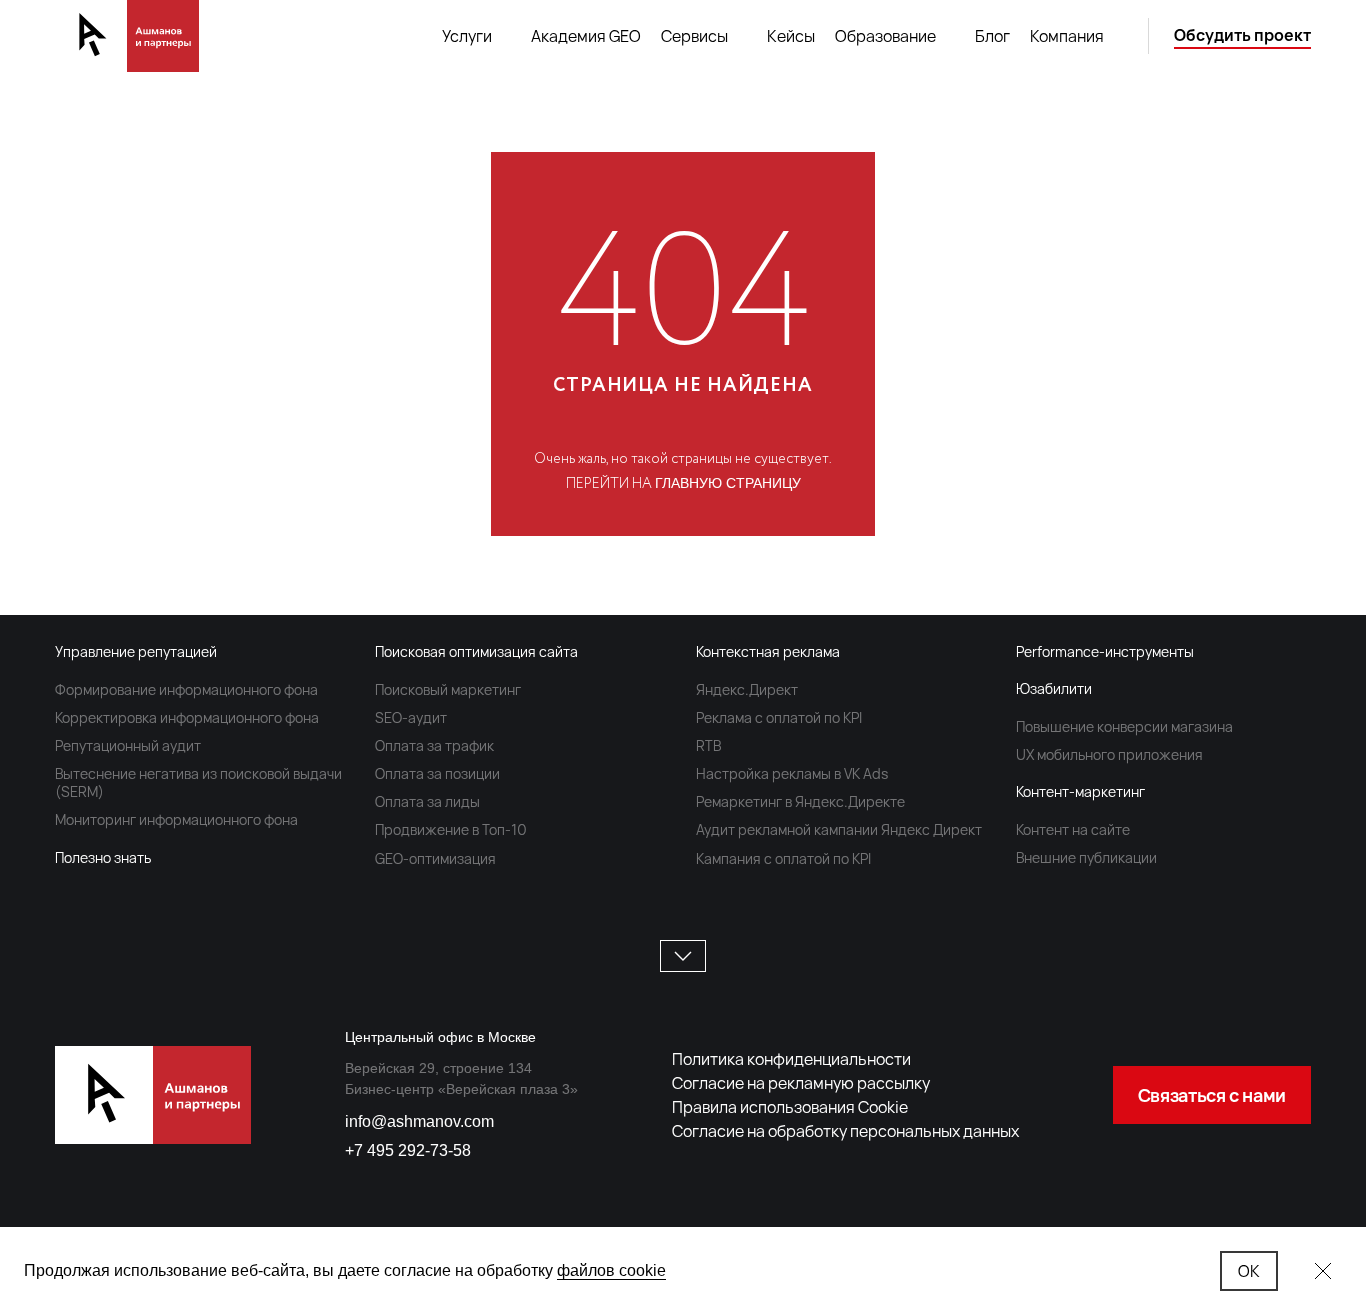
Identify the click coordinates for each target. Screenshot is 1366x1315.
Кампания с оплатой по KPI (783, 858)
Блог (992, 36)
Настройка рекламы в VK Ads (792, 773)
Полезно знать (103, 857)
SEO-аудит (411, 717)
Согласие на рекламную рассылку (801, 1083)
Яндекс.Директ (747, 689)
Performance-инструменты (1105, 651)
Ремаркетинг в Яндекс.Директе (800, 801)
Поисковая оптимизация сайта (476, 651)
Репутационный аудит (128, 745)
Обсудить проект (1242, 35)
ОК (1249, 1271)
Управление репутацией (136, 651)
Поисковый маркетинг (448, 689)
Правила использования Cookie (790, 1107)
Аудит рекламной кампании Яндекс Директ (839, 829)
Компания (1067, 36)
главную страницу (728, 483)
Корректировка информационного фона (187, 717)
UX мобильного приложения (1109, 754)
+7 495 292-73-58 (408, 1150)
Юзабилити (1054, 688)
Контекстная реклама (768, 651)
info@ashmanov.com (419, 1121)
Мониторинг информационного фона (176, 819)
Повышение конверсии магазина (1124, 726)
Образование (885, 36)
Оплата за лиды (427, 801)
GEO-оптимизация (435, 858)
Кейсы (791, 36)
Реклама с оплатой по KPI (779, 717)
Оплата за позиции (437, 773)
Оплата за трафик (434, 745)
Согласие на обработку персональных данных (845, 1131)
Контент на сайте (1073, 829)
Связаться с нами (1212, 1095)
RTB (708, 745)
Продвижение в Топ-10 (451, 829)
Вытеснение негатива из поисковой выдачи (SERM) (198, 782)
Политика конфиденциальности (791, 1059)
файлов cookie (611, 1270)
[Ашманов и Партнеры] (127, 36)
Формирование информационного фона (186, 689)
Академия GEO (586, 36)
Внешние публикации (1086, 857)
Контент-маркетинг (1080, 791)
